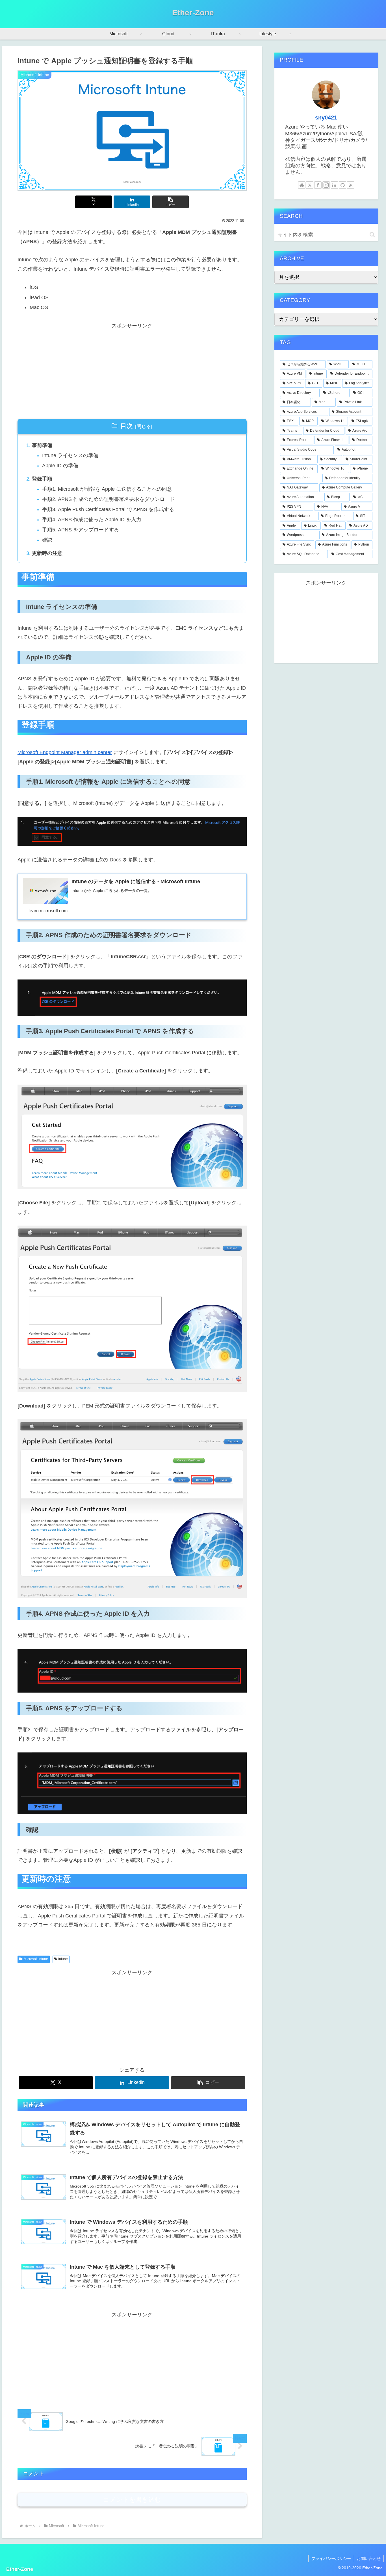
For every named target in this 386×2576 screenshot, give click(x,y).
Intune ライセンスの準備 (70, 455)
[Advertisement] (132, 370)
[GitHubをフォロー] (342, 185)
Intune (63, 1959)
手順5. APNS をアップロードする (81, 530)
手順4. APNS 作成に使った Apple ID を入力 (92, 520)
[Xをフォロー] (310, 185)
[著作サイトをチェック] (302, 185)
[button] (171, 202)
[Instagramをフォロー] (326, 185)
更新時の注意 (47, 553)
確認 (47, 540)
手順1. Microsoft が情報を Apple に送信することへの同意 (107, 489)
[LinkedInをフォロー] (334, 185)
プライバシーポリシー (331, 2558)
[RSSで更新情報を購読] (351, 185)
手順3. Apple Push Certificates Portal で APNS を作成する (108, 509)
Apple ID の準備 (60, 466)
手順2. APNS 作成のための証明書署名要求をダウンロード (109, 499)
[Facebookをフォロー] (318, 185)
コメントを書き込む (132, 2500)
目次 (127, 426)
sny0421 (326, 118)
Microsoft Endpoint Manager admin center (65, 752)
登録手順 (42, 479)
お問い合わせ (369, 2558)
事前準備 (42, 445)
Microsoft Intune (36, 1959)
